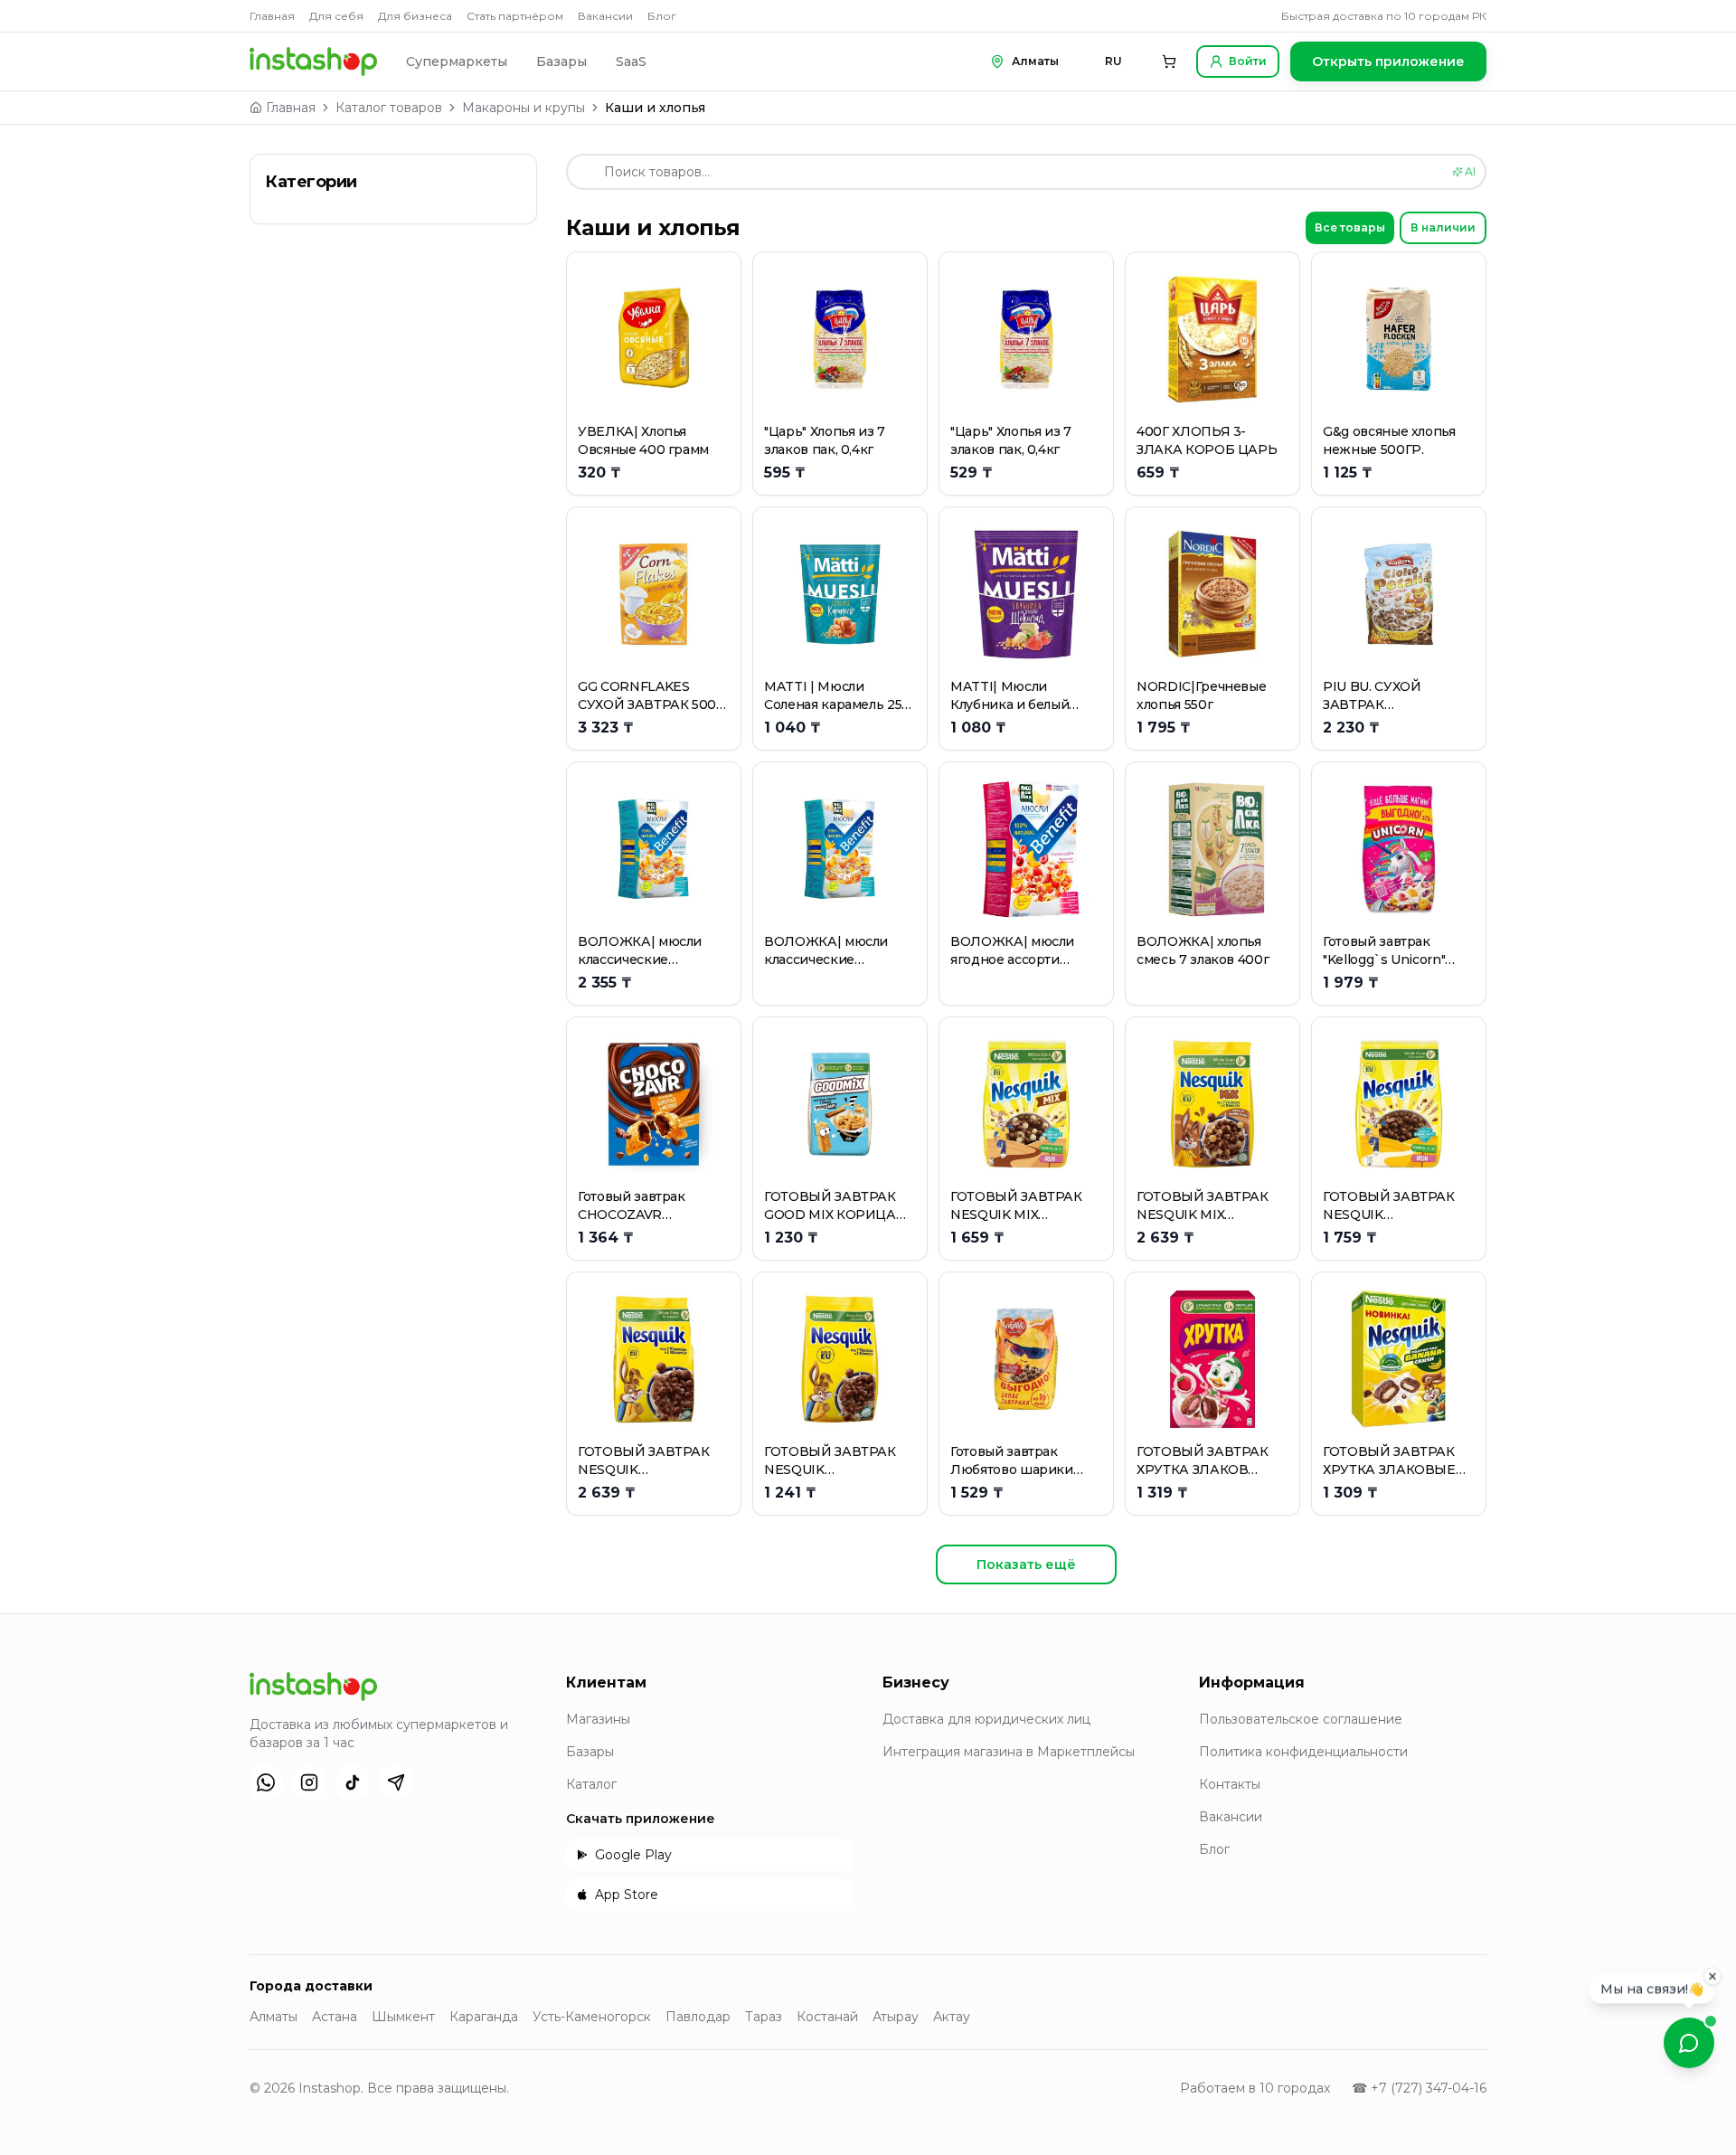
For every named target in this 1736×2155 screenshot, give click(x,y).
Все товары (1350, 227)
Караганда (484, 2017)
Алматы (274, 2017)
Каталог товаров (389, 108)
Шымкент (403, 2017)
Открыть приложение (1388, 61)
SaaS (631, 61)
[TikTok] (353, 1782)
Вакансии (605, 16)
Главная (272, 16)
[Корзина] (1169, 61)
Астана (335, 2017)
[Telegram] (396, 1782)
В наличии (1443, 227)
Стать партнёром (515, 16)
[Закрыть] (1712, 1978)
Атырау (896, 2017)
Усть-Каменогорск (592, 2017)
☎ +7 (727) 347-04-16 (1419, 2088)
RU (1113, 61)
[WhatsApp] (266, 1782)
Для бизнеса (415, 16)
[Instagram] (309, 1782)
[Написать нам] (1689, 2043)
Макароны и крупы (524, 108)
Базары (561, 61)
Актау (952, 2017)
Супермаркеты (457, 61)
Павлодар (698, 2017)
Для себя (336, 16)
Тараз (764, 2017)
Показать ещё (1026, 1564)
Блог (662, 16)
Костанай (827, 2017)
